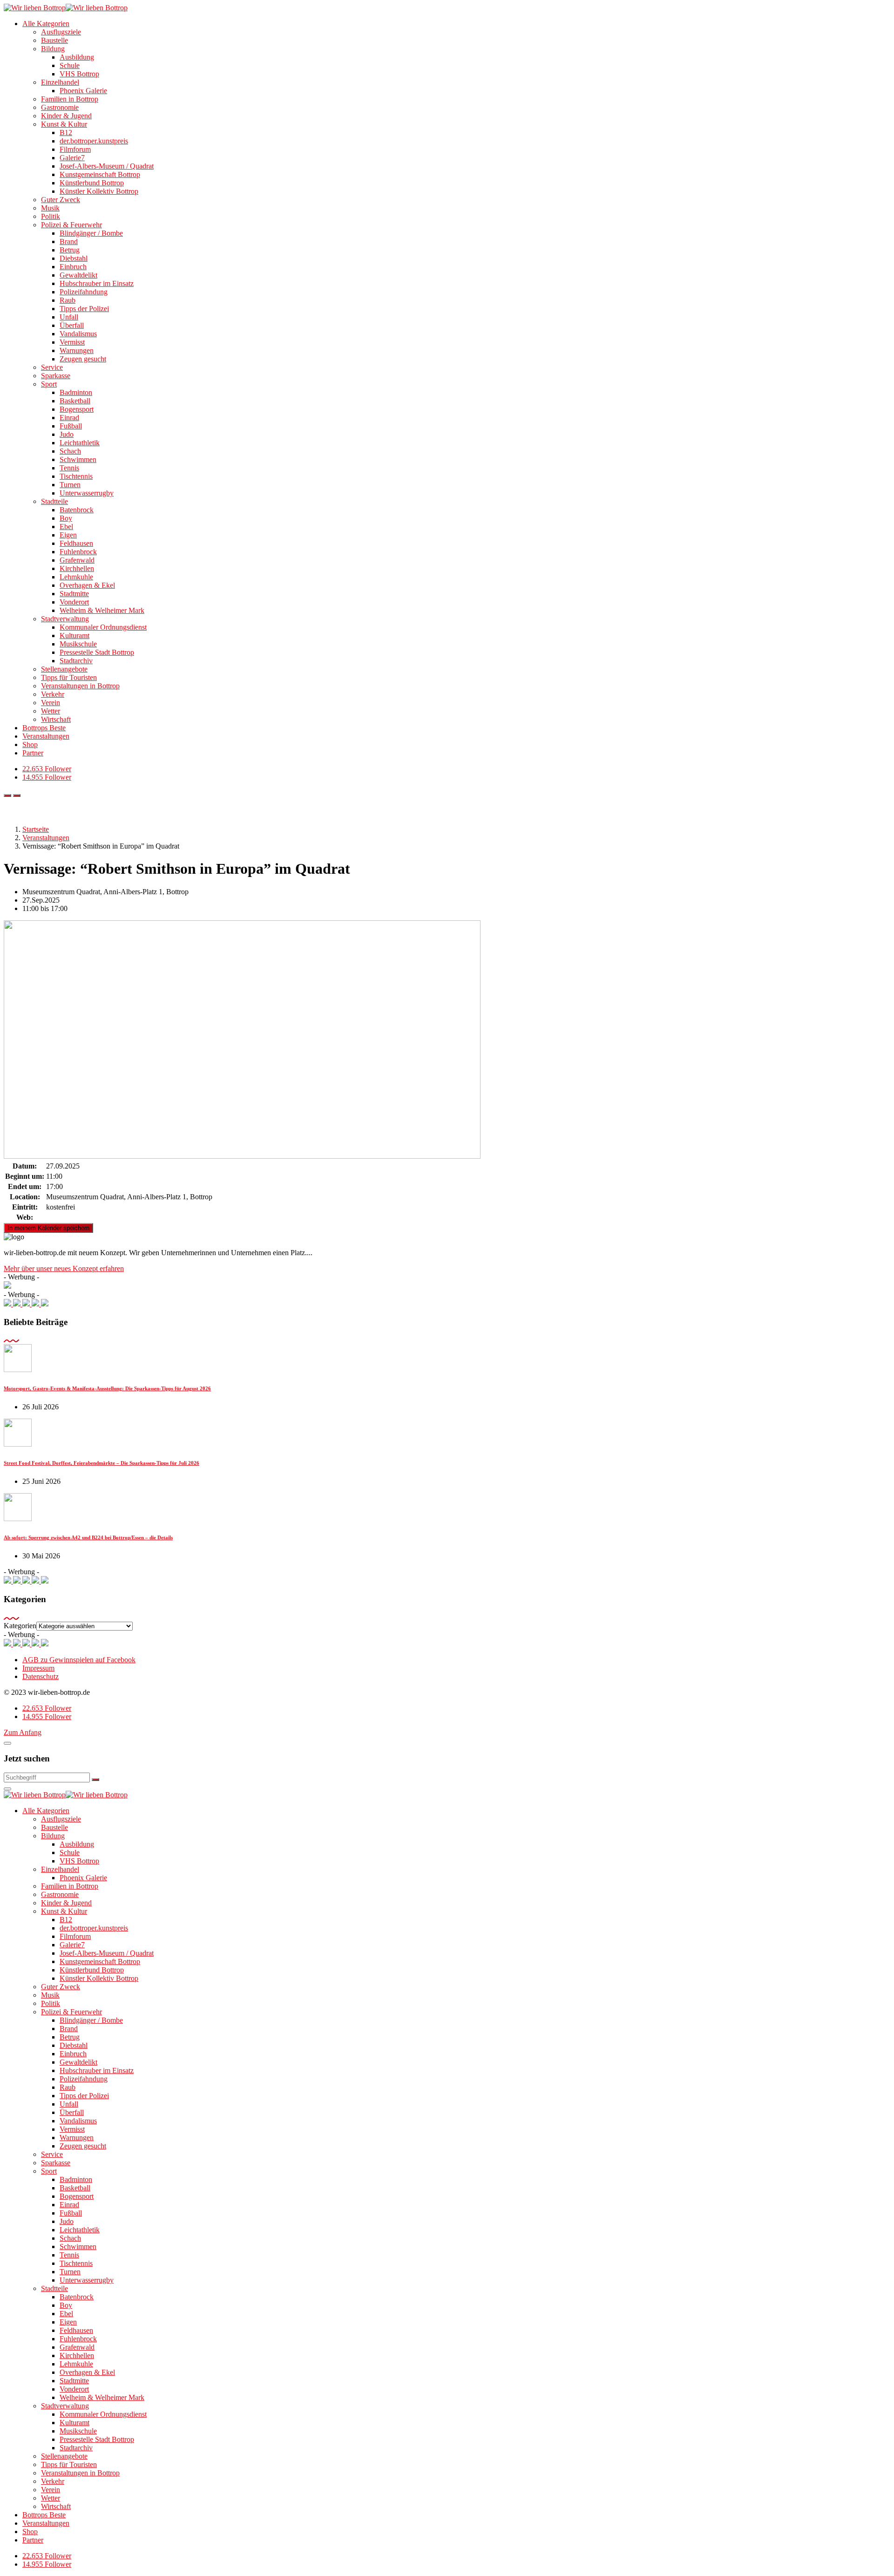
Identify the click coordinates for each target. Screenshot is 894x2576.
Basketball (75, 401)
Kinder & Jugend (66, 116)
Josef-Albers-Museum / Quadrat (107, 166)
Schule (70, 65)
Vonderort (74, 602)
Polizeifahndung (84, 292)
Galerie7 (72, 158)
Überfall (72, 325)
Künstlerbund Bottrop (92, 183)
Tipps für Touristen (69, 677)
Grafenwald (77, 560)
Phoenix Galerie (83, 91)
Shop (30, 744)
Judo (67, 434)
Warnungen (77, 350)
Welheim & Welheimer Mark (102, 610)
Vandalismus (78, 334)
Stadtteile (54, 501)
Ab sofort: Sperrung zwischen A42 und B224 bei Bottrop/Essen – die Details (88, 1537)
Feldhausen (76, 543)
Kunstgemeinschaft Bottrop (100, 174)
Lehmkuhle (76, 577)
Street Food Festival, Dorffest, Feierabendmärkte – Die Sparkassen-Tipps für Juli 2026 (102, 1463)
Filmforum (75, 149)
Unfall (69, 317)
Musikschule (78, 644)
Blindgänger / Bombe (91, 233)
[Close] (7, 1743)
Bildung (53, 49)
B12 (66, 133)
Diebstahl (74, 258)
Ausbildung (77, 57)
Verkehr (53, 694)
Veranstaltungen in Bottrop (80, 686)
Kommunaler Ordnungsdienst (103, 627)
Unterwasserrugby (87, 493)
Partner (33, 753)
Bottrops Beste (44, 728)
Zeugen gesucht (83, 359)
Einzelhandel (60, 82)
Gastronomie (60, 107)
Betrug (70, 250)
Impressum (38, 1668)
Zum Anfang (23, 1732)
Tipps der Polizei (84, 309)
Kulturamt (74, 636)
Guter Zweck (61, 200)
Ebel (66, 527)
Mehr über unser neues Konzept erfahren (64, 1268)
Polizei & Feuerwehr (71, 225)
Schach (70, 451)
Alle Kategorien (46, 24)
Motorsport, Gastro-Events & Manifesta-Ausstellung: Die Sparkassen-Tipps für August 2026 (107, 1388)
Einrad (69, 418)
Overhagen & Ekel (87, 585)
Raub (68, 300)
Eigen (68, 535)
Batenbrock (77, 510)
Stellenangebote (64, 669)
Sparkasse (56, 376)
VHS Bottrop (79, 74)
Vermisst (72, 342)
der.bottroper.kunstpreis (94, 141)
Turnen (70, 485)
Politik (51, 216)
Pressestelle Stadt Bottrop (97, 652)
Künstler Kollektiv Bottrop (99, 191)
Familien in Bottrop (70, 99)
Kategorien (20, 1626)
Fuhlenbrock (78, 552)
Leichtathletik (80, 443)
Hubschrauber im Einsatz (97, 283)
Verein (51, 703)
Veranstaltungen (46, 736)
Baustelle (54, 40)
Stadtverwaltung (65, 619)
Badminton (76, 392)
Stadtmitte (74, 594)
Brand (69, 241)
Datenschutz (41, 1676)
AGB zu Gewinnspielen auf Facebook (79, 1660)
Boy (66, 518)
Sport (49, 384)
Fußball (71, 426)
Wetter (51, 711)
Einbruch (73, 267)
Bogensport (77, 409)
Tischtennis (76, 476)
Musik (50, 208)
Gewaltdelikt (78, 275)
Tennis (69, 468)
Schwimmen (78, 459)
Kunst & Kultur (64, 124)
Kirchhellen (77, 568)
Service (52, 367)
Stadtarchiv (76, 661)
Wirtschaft (56, 719)
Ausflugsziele (61, 32)
